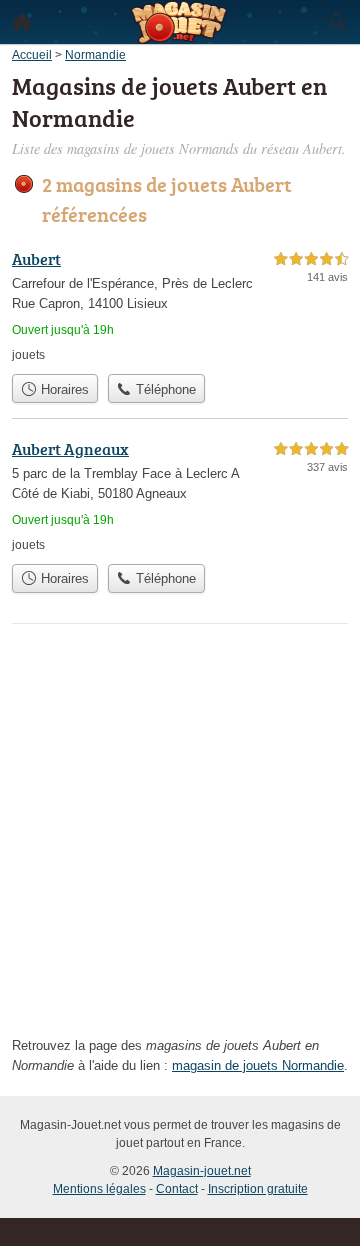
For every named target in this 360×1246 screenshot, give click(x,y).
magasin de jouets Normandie (258, 1065)
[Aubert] (180, 305)
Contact (177, 1189)
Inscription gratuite (258, 1189)
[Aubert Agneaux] (180, 495)
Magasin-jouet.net (202, 1171)
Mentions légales (99, 1189)
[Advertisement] (180, 836)
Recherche (338, 22)
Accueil (22, 22)
